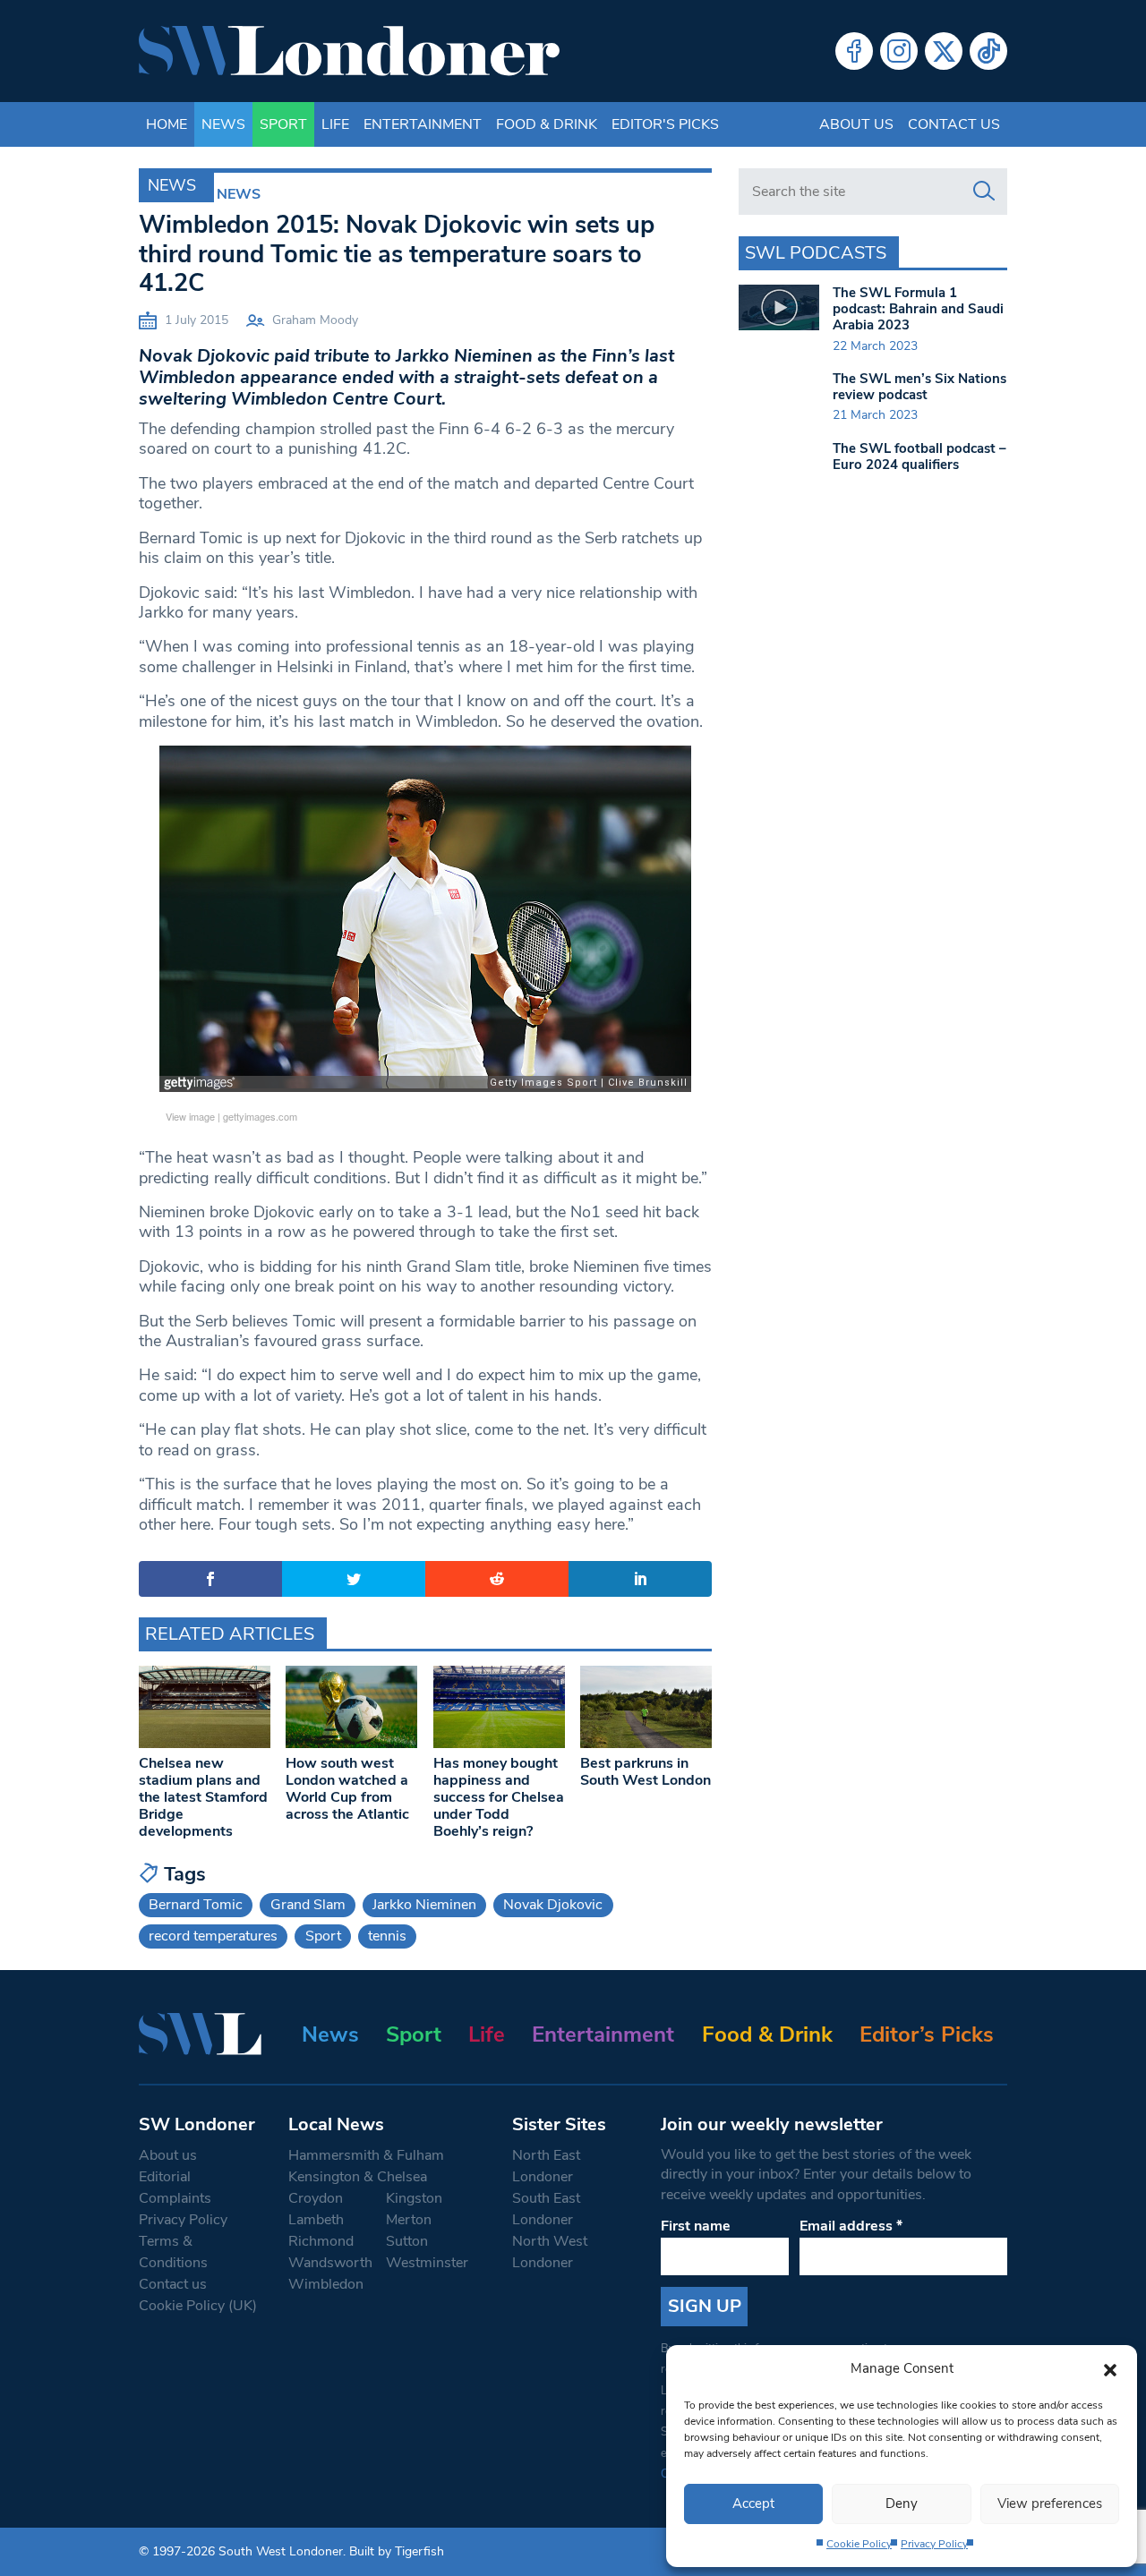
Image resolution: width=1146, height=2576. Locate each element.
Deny (902, 2503)
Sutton (407, 2241)
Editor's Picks (665, 124)
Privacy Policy (934, 2544)
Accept (753, 2503)
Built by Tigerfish (397, 2551)
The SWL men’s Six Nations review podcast (919, 387)
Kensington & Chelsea (358, 2177)
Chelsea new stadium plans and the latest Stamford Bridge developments (203, 1798)
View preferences (1050, 2503)
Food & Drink (547, 124)
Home (167, 124)
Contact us (954, 124)
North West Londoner (550, 2252)
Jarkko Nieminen (424, 1905)
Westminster (427, 2263)
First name (696, 2226)
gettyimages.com (260, 1116)
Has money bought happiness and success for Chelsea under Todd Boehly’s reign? (499, 1798)
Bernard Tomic (196, 1905)
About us (856, 124)
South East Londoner (546, 2209)
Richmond (321, 2241)
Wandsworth (330, 2263)
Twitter (944, 51)
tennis (387, 1936)
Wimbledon (326, 2284)
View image (190, 1116)
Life (335, 124)
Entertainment (423, 124)
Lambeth (316, 2220)
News (223, 124)
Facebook (854, 51)
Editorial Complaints (175, 2188)
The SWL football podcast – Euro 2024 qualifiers (919, 456)
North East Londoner (546, 2166)
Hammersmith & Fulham (366, 2155)
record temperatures (213, 1936)
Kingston (414, 2198)
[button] (1110, 2368)
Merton (409, 2220)
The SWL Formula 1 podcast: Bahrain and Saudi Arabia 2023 (918, 309)
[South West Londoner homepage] (349, 51)
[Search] (984, 192)
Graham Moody (315, 320)
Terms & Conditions (173, 2252)
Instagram (899, 51)
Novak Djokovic (553, 1905)
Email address (851, 2226)
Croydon (316, 2198)
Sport (283, 124)
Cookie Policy (859, 2544)
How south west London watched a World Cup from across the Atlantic (347, 1789)
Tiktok (988, 51)
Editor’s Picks (927, 2034)
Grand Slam (308, 1905)
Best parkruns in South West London (646, 1772)
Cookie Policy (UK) (198, 2306)
